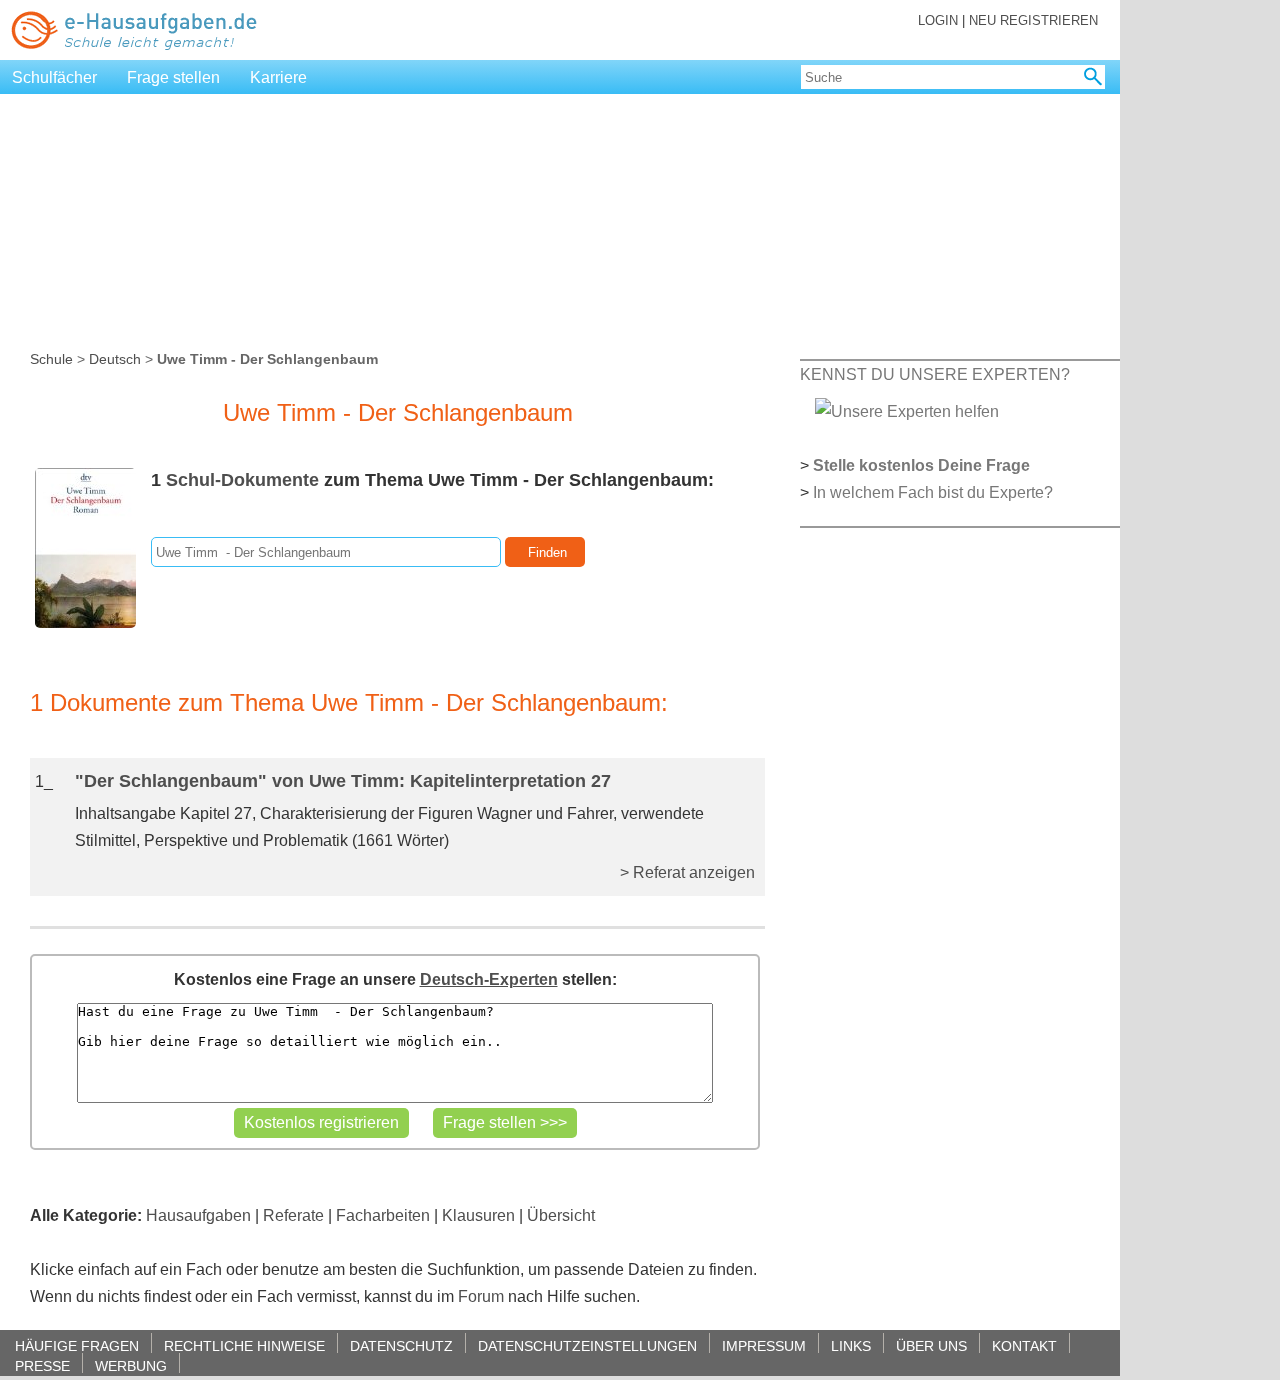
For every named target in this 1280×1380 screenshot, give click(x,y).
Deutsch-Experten (489, 979)
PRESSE (42, 1365)
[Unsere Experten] (907, 410)
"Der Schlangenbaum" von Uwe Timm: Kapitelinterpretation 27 (343, 781)
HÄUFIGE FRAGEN (77, 1345)
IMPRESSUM (764, 1345)
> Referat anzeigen (687, 872)
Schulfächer (54, 77)
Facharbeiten (383, 1215)
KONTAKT (1024, 1345)
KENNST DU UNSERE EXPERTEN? (935, 374)
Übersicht (561, 1215)
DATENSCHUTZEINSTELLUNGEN (587, 1345)
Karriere (278, 77)
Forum (481, 1296)
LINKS (851, 1345)
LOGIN (938, 20)
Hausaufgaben (198, 1215)
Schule (51, 359)
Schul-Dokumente (242, 480)
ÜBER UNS (931, 1345)
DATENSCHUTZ (401, 1345)
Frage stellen (173, 77)
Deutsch (115, 359)
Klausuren (478, 1215)
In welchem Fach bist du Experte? (933, 492)
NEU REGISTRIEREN (1033, 20)
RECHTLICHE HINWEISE (244, 1345)
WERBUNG (131, 1365)
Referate (293, 1215)
